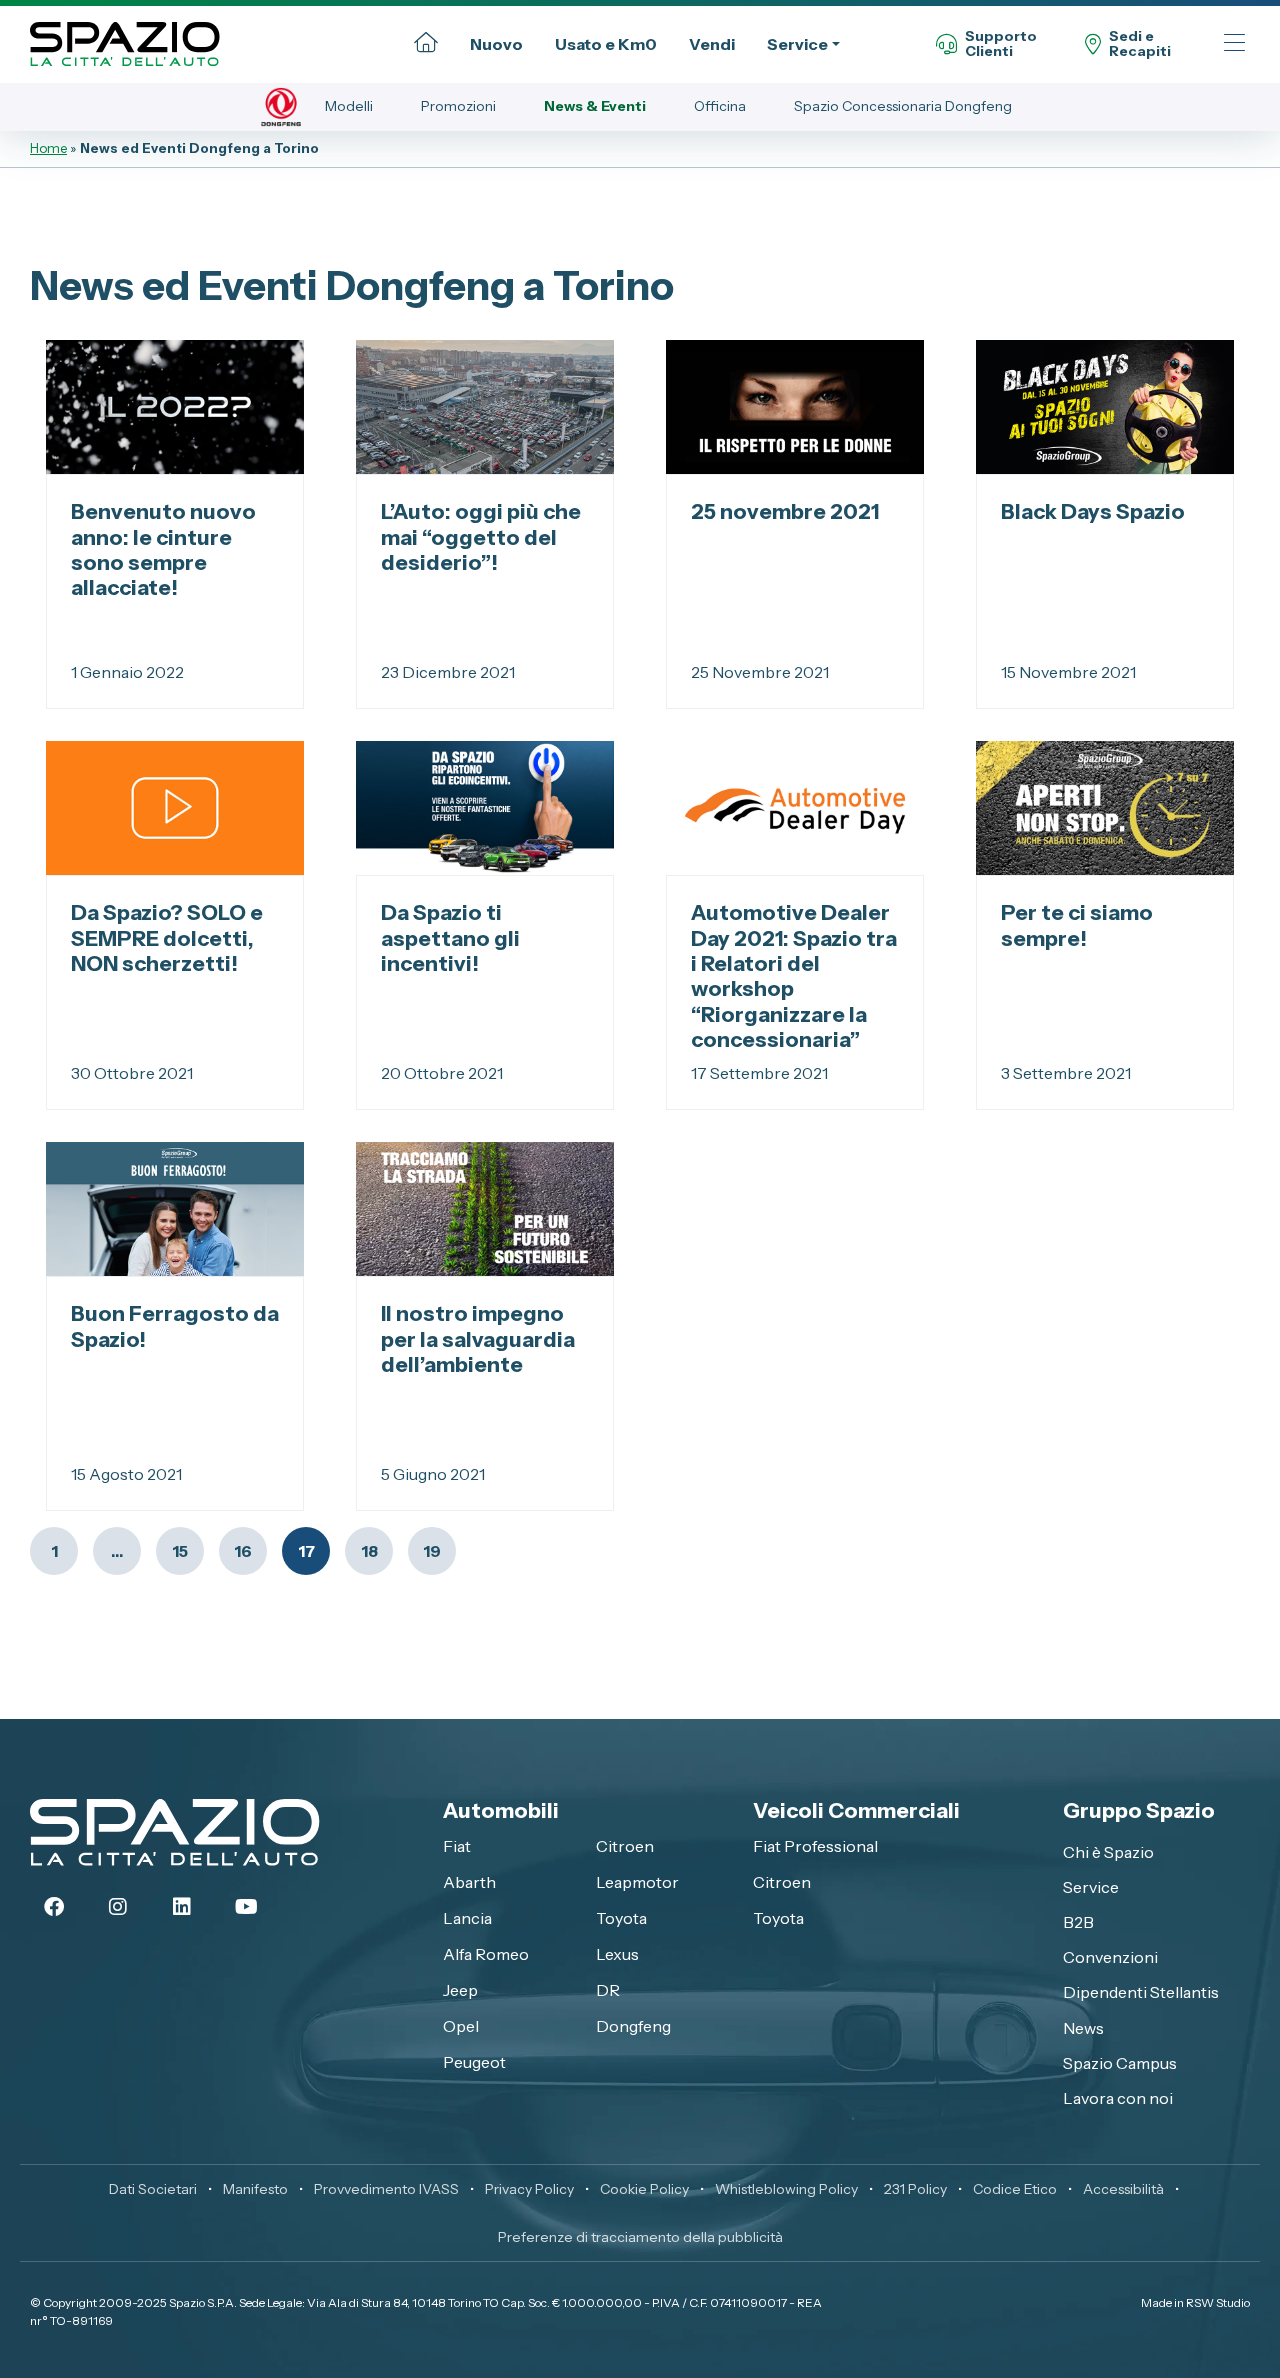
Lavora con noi (1118, 2098)
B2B (1078, 1922)
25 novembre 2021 (785, 511)
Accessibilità (1123, 2189)
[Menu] (1234, 44)
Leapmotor (637, 1882)
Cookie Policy (644, 2189)
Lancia (467, 1918)
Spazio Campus (1120, 2063)
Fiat (457, 1846)
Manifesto (255, 2189)
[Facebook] (54, 1907)
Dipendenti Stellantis (1141, 1992)
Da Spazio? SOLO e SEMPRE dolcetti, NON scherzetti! (167, 937)
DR (608, 1990)
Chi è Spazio (1108, 1852)
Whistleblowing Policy (786, 2189)
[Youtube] (246, 1907)
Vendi (712, 44)
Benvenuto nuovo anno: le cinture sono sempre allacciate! (163, 549)
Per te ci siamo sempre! (1077, 924)
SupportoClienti (1001, 44)
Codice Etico (1015, 2189)
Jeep (460, 1990)
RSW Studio (1218, 2302)
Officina (720, 106)
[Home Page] (426, 44)
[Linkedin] (182, 1907)
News (1083, 2028)
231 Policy (915, 2189)
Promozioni (458, 106)
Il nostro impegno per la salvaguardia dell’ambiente (478, 1338)
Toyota (621, 1918)
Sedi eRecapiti (1140, 44)
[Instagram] (118, 1907)
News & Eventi (595, 106)
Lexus (617, 1954)
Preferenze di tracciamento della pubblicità (640, 2237)
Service (797, 44)
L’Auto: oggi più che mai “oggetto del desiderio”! (481, 536)
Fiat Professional (815, 1846)
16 (243, 1551)
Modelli (349, 106)
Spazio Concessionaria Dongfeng (903, 106)
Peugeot (474, 2062)
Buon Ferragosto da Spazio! (175, 1325)
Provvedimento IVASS (386, 2189)
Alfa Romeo (486, 1954)
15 (180, 1551)
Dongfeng (633, 2026)
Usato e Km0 (606, 44)
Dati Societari (153, 2189)
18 (369, 1551)
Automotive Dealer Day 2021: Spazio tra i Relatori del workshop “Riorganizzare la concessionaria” (794, 975)
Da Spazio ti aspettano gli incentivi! (450, 937)
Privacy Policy (529, 2189)
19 (432, 1551)
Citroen (625, 1846)
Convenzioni (1110, 1957)
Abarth (469, 1882)
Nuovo (496, 44)
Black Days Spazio (1093, 511)
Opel (461, 2026)
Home (48, 148)
